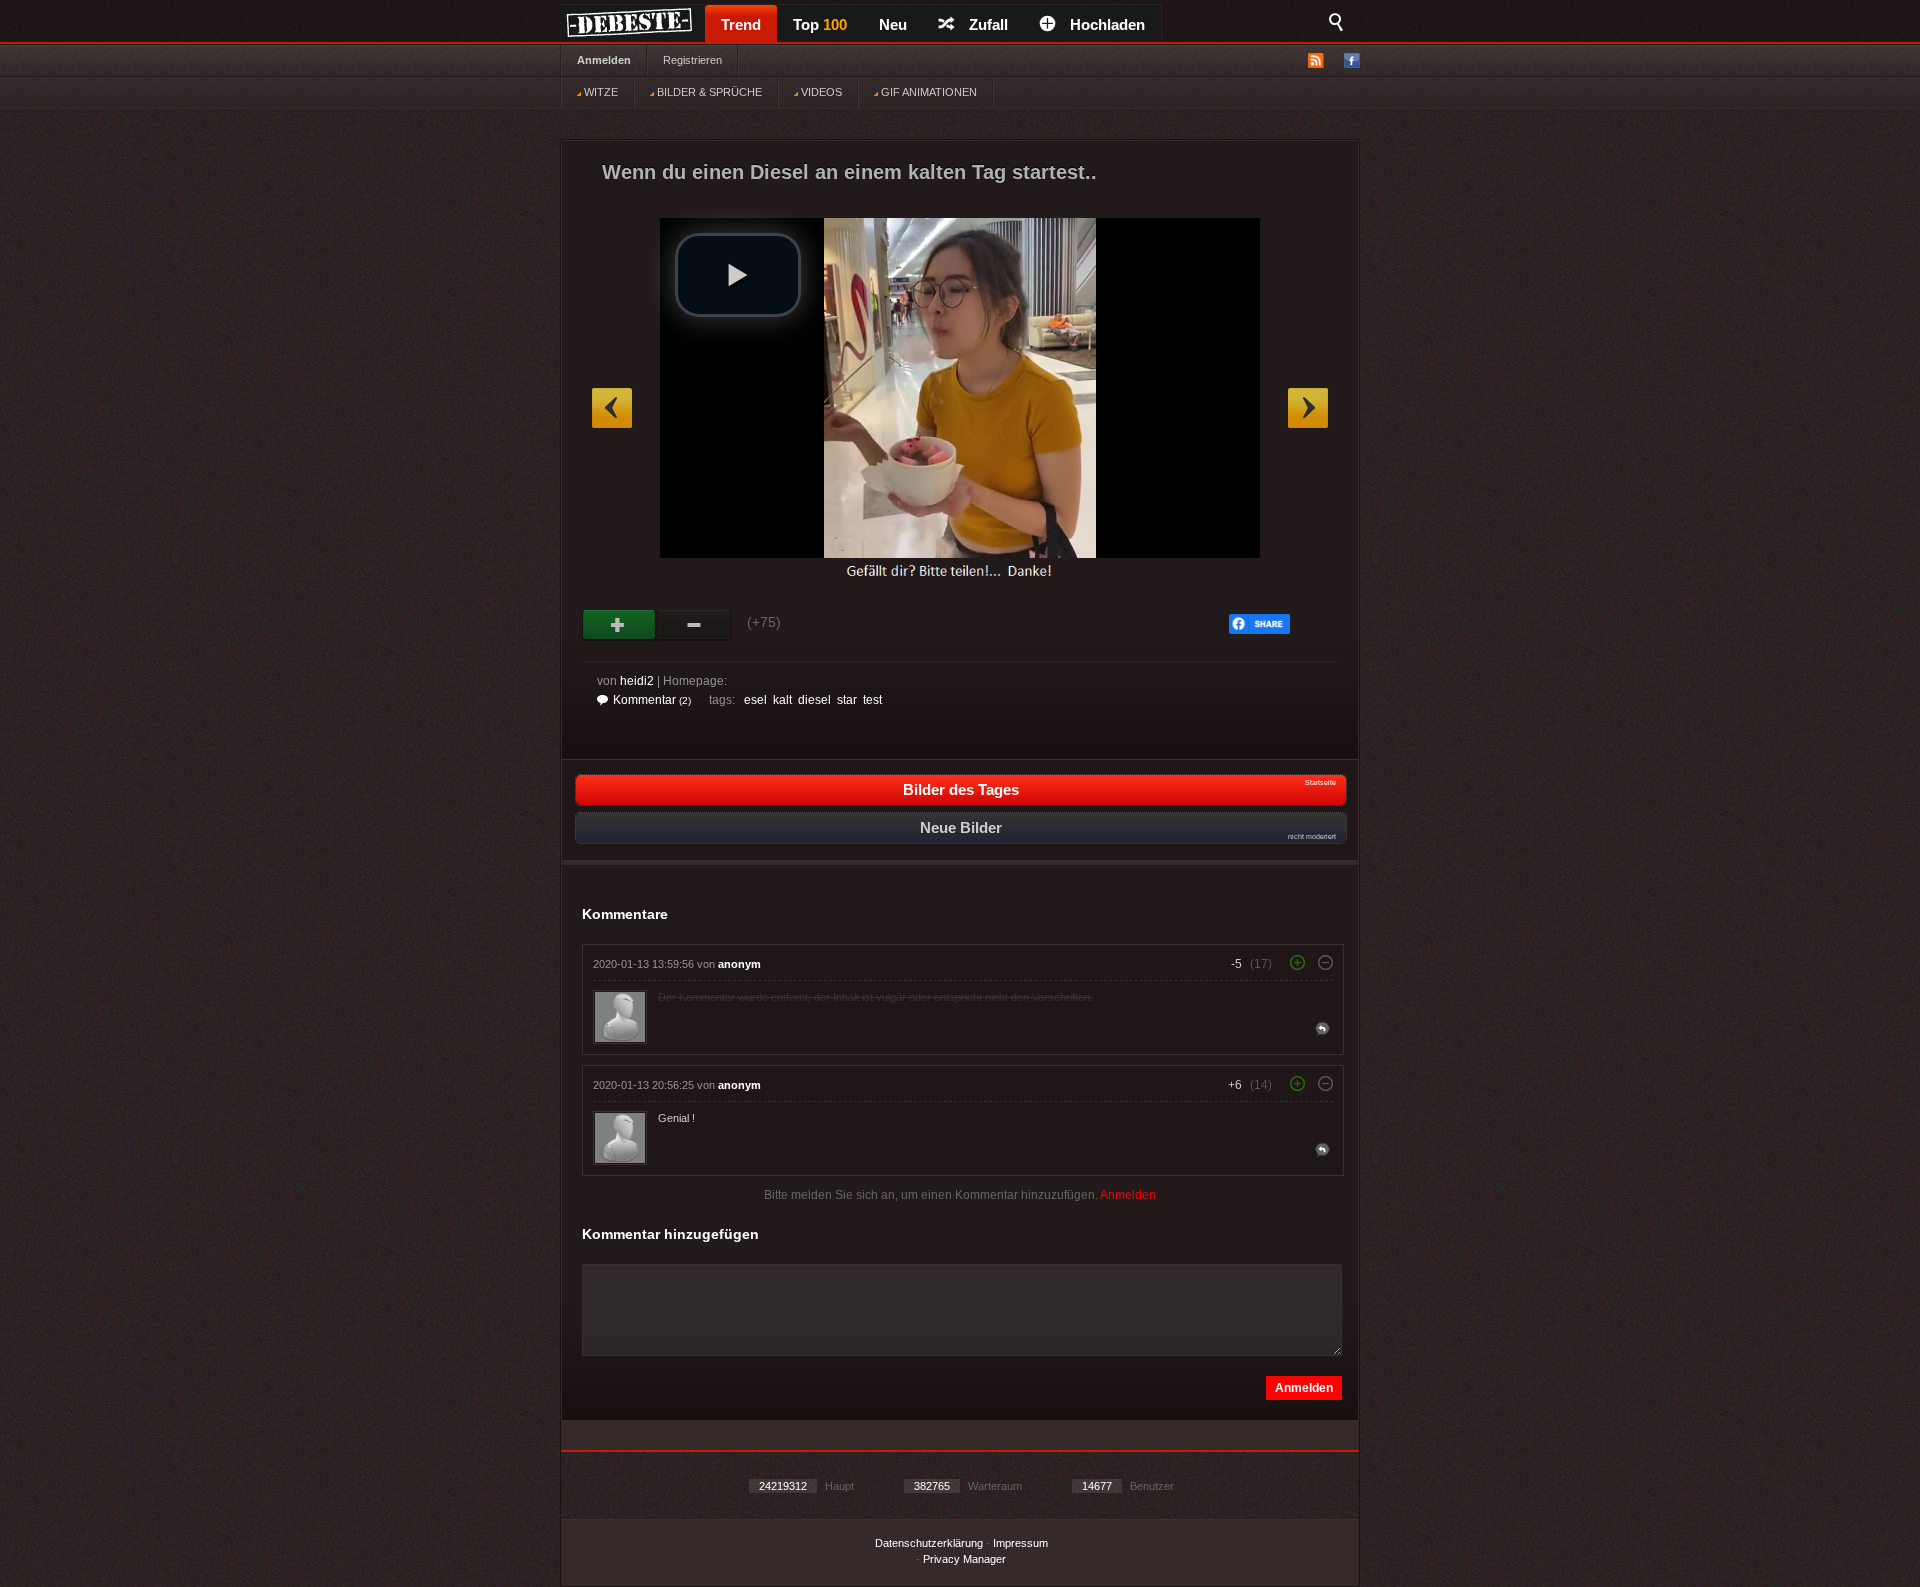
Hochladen (1107, 24)
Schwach (694, 625)
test (872, 700)
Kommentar (652, 700)
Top (820, 24)
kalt (782, 700)
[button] (738, 275)
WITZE (599, 92)
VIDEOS (820, 92)
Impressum (1020, 1543)
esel (755, 700)
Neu (893, 24)
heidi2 (637, 681)
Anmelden (604, 60)
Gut (619, 625)
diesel (814, 700)
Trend (741, 24)
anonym (739, 964)
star (847, 700)
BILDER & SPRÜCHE (708, 92)
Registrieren (692, 60)
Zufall (988, 24)
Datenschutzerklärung (929, 1543)
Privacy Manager (964, 1559)
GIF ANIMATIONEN (927, 92)
